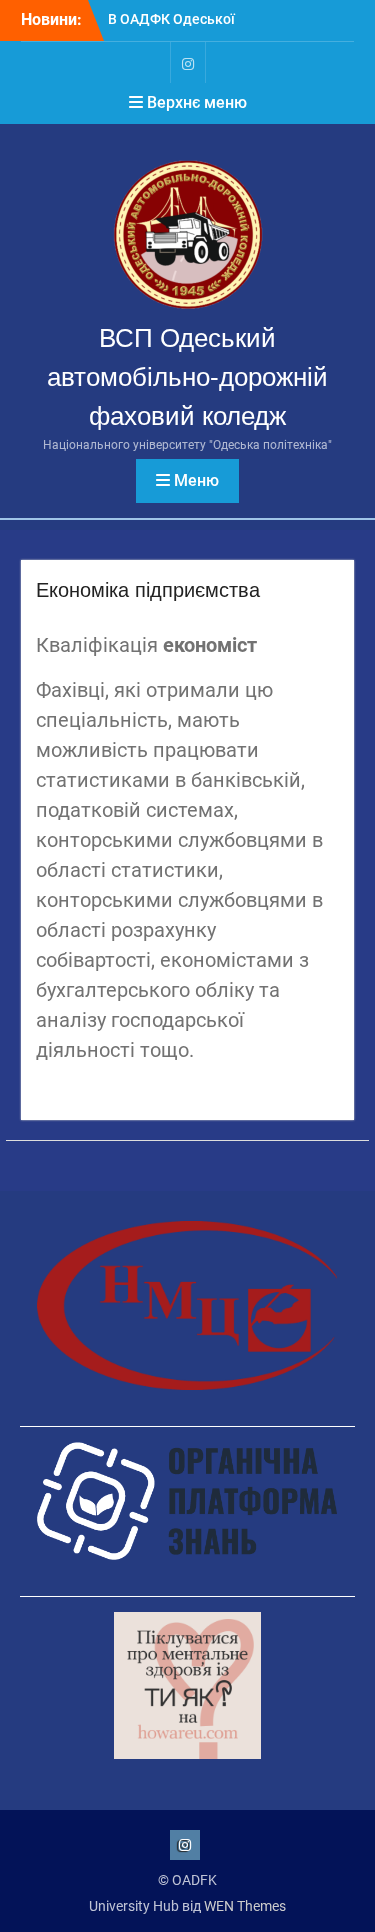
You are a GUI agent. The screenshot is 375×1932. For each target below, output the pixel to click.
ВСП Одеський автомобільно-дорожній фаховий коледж (187, 377)
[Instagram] (188, 62)
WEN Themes (245, 1906)
